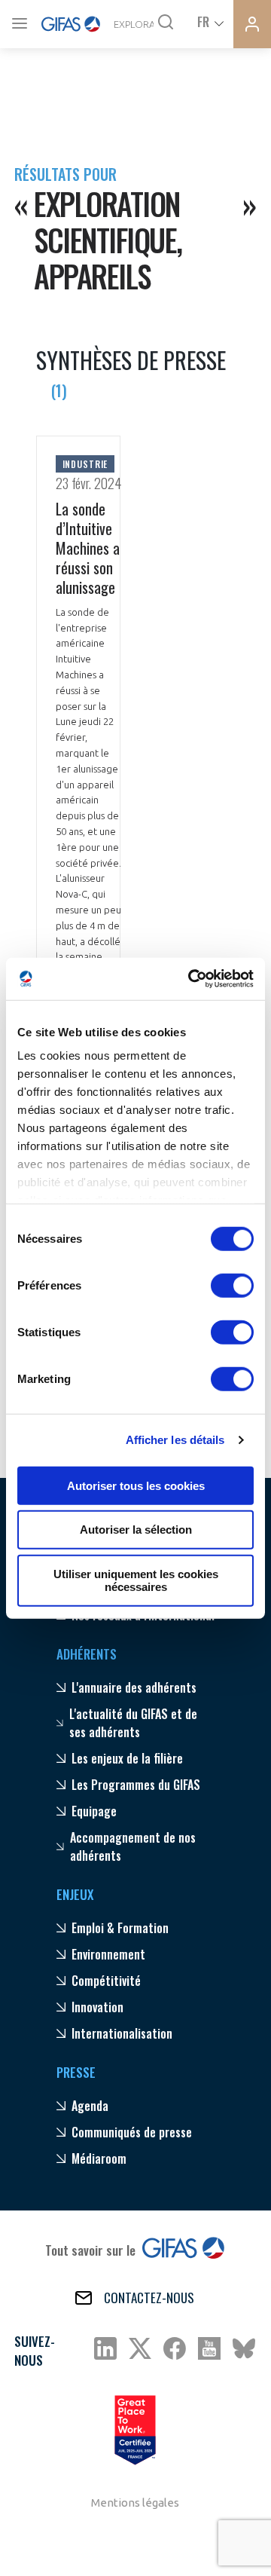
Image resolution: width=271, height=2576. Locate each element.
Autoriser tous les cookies (136, 1485)
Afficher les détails (175, 1440)
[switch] (232, 1285)
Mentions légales (135, 2503)
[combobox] (209, 21)
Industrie (85, 464)
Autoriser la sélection (136, 1530)
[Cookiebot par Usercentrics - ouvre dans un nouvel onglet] (191, 979)
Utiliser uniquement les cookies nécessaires (136, 1580)
